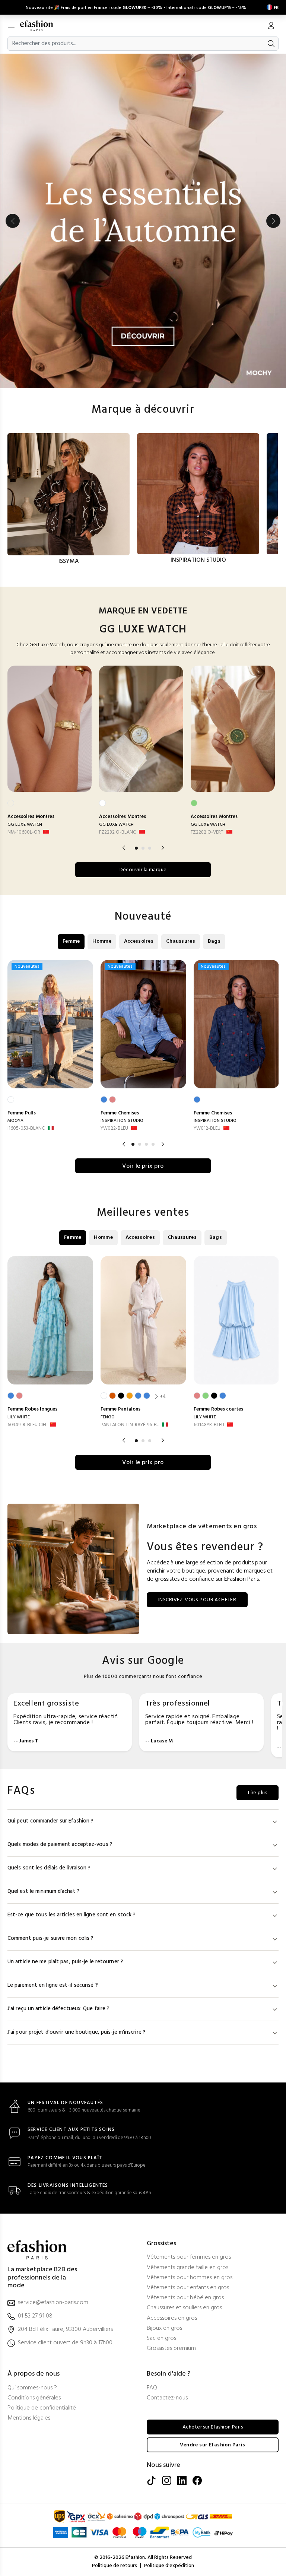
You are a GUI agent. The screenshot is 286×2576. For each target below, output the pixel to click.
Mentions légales (29, 2418)
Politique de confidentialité (42, 2408)
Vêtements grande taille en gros (188, 2268)
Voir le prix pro (143, 1166)
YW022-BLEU (114, 1128)
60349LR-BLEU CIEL (27, 1425)
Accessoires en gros (172, 2318)
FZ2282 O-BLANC (117, 832)
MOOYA (15, 1121)
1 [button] (136, 848)
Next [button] (273, 221)
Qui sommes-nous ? (32, 2388)
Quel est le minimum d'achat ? (44, 1892)
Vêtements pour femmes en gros (189, 2257)
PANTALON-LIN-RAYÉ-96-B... (130, 1425)
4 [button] (153, 1144)
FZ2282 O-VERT (207, 832)
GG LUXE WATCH (25, 825)
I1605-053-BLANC (26, 1128)
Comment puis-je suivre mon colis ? (50, 1939)
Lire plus (258, 1793)
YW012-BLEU (207, 1128)
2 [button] (143, 848)
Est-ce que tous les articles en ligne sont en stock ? (71, 1915)
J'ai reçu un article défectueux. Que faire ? (58, 2009)
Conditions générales (34, 2398)
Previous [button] (13, 221)
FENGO (108, 1417)
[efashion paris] (40, 26)
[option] (143, 221)
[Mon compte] (271, 26)
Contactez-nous (167, 2398)
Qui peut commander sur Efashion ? (50, 1821)
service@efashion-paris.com (53, 2303)
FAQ (152, 2388)
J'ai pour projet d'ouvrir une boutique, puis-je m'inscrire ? (77, 2032)
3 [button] (150, 848)
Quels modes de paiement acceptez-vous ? (60, 1845)
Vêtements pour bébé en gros (185, 2298)
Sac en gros (161, 2339)
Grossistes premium (171, 2349)
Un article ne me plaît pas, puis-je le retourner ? (65, 1962)
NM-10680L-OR (24, 832)
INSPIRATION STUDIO (122, 1121)
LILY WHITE (19, 1417)
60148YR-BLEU (209, 1425)
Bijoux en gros (164, 2328)
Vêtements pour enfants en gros (188, 2288)
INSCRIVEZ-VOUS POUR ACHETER (197, 1600)
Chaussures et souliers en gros (184, 2308)
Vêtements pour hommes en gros (190, 2278)
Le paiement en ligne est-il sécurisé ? (53, 1985)
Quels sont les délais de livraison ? (49, 1868)
